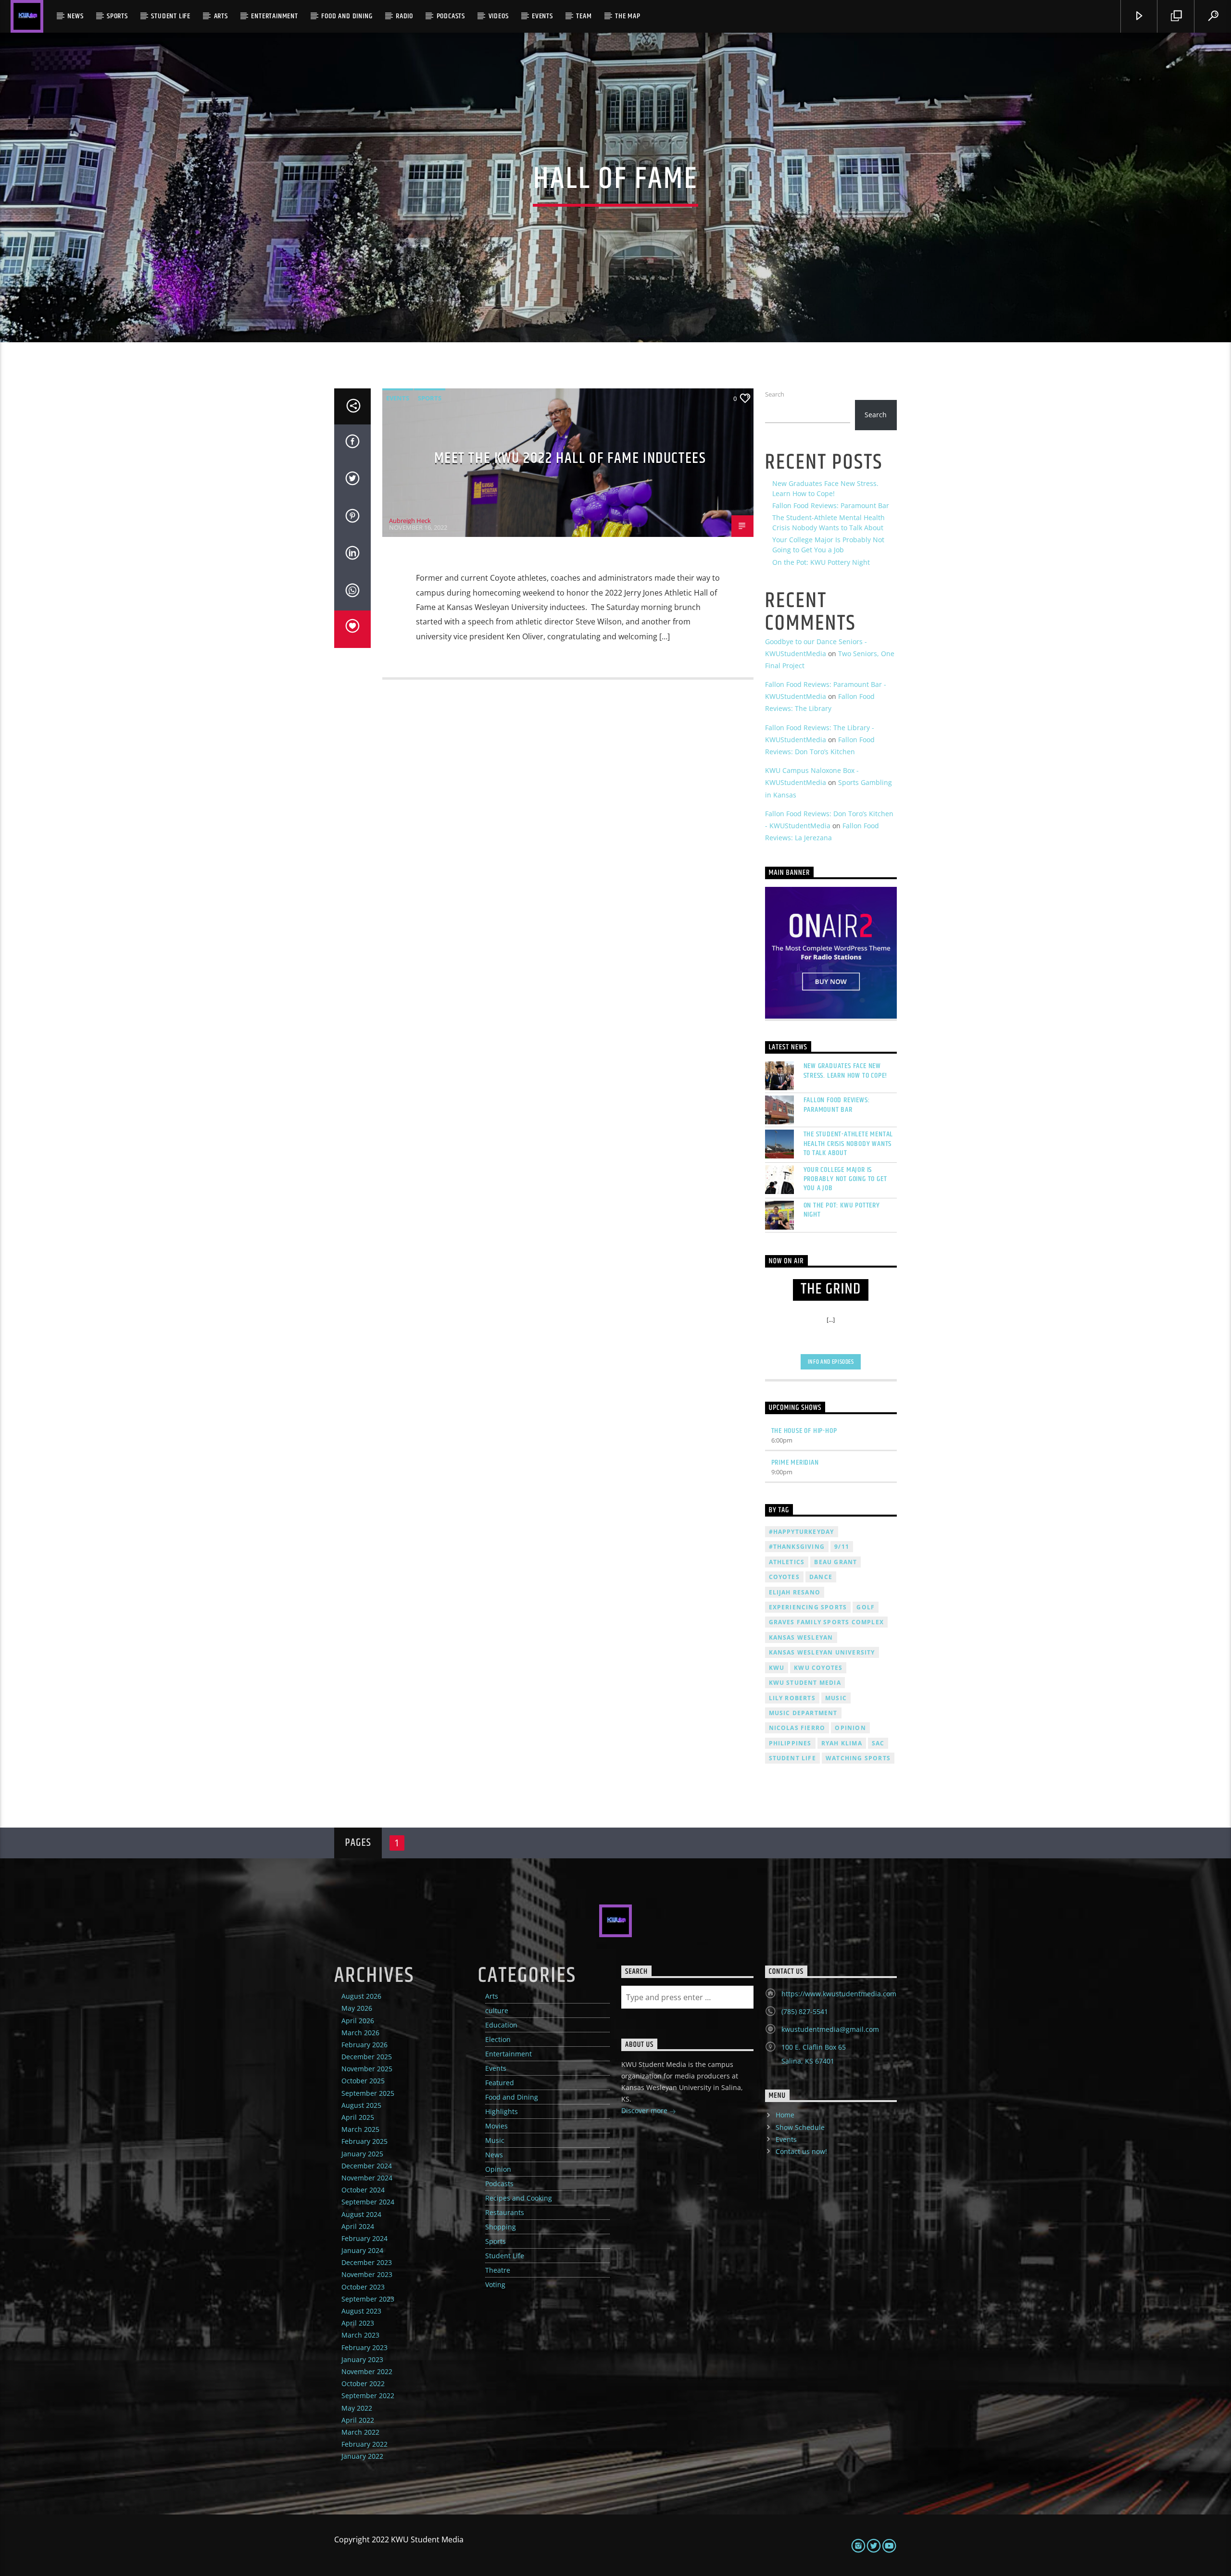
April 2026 (358, 2021)
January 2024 (362, 2250)
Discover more (645, 2110)
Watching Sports (858, 1758)
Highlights (502, 2111)
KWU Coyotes (818, 1668)
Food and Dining (347, 16)
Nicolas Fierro (797, 1728)
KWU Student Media (805, 1683)
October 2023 (363, 2287)
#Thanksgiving (797, 1547)
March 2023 (360, 2335)
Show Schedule (800, 2127)
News (75, 16)
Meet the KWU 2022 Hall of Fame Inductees (570, 458)
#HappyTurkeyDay (802, 1532)
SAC (878, 1743)
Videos (499, 16)
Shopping (501, 2227)
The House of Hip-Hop (804, 1431)
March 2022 (360, 2432)
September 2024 (368, 2202)
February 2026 (364, 2045)
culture (497, 2010)
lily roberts (792, 1698)
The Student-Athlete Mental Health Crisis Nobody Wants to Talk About (848, 1144)
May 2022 (357, 2408)
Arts (221, 16)
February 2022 (364, 2444)
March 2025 (360, 2129)
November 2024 (367, 2178)
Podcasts (451, 16)
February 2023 (364, 2347)
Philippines (790, 1743)
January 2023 (362, 2359)
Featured (500, 2083)
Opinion (498, 2169)
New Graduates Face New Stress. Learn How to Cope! (846, 1070)
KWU (777, 1668)
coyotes (784, 1577)
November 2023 (367, 2274)
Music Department (803, 1713)
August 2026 (361, 1996)
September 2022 (368, 2396)
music (836, 1698)
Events (542, 16)
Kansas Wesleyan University (822, 1652)
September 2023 (368, 2299)
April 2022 (358, 2420)
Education (501, 2025)
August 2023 (361, 2311)
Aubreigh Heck (410, 521)
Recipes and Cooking (519, 2198)
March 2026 (360, 2033)
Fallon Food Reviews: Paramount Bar (831, 505)
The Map (628, 16)
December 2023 (367, 2262)
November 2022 (367, 2371)
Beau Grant (835, 1562)
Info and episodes (831, 1362)
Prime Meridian (795, 1462)
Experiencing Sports (808, 1607)
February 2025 (364, 2141)
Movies (496, 2126)
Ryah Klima (842, 1743)
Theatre (498, 2270)
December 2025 (367, 2057)
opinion (850, 1728)
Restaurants (505, 2212)
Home (785, 2115)
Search (775, 394)
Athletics (787, 1562)
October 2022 (363, 2383)
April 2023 (358, 2323)
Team (584, 16)
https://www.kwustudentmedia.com (839, 1994)
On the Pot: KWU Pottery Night (821, 562)
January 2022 (362, 2456)
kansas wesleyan (801, 1637)
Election (498, 2039)
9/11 (842, 1547)
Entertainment (274, 16)
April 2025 (358, 2117)
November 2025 (367, 2069)
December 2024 (367, 2166)
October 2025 (363, 2081)
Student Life (171, 16)
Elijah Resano (795, 1592)
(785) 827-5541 (805, 2011)
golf (866, 1607)
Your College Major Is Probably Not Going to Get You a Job (845, 1179)
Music (495, 2140)
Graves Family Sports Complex (827, 1622)
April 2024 (358, 2226)
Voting (495, 2284)
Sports (117, 16)
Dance (821, 1577)
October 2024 (363, 2190)
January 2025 (362, 2154)
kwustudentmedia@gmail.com (830, 2029)
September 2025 (368, 2093)
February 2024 (364, 2238)
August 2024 (361, 2214)
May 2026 (357, 2008)
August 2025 (361, 2105)
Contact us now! (801, 2151)
